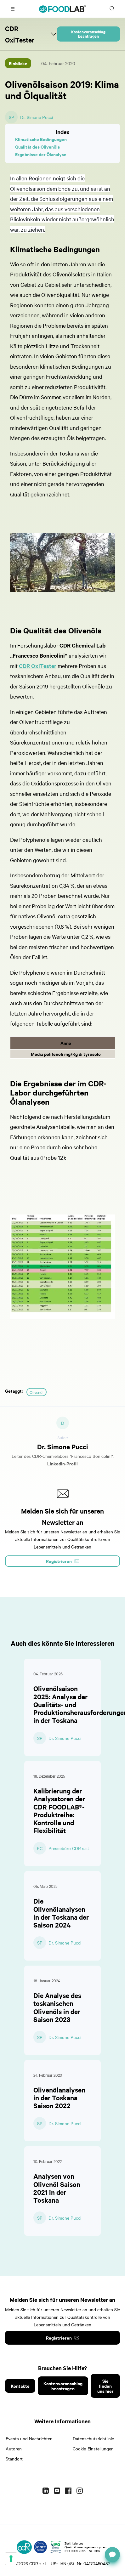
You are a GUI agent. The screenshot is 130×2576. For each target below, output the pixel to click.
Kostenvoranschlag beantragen (88, 34)
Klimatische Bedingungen (41, 139)
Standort (14, 2459)
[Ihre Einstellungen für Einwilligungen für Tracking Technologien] (11, 2559)
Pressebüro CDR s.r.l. (69, 1848)
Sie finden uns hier (105, 2386)
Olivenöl (37, 1392)
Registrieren (59, 2338)
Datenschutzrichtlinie (93, 2438)
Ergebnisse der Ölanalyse (41, 154)
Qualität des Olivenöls (37, 147)
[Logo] (24, 2547)
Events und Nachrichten (29, 2438)
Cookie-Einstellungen (93, 2449)
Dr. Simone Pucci (37, 117)
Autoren (14, 2449)
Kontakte (20, 2386)
